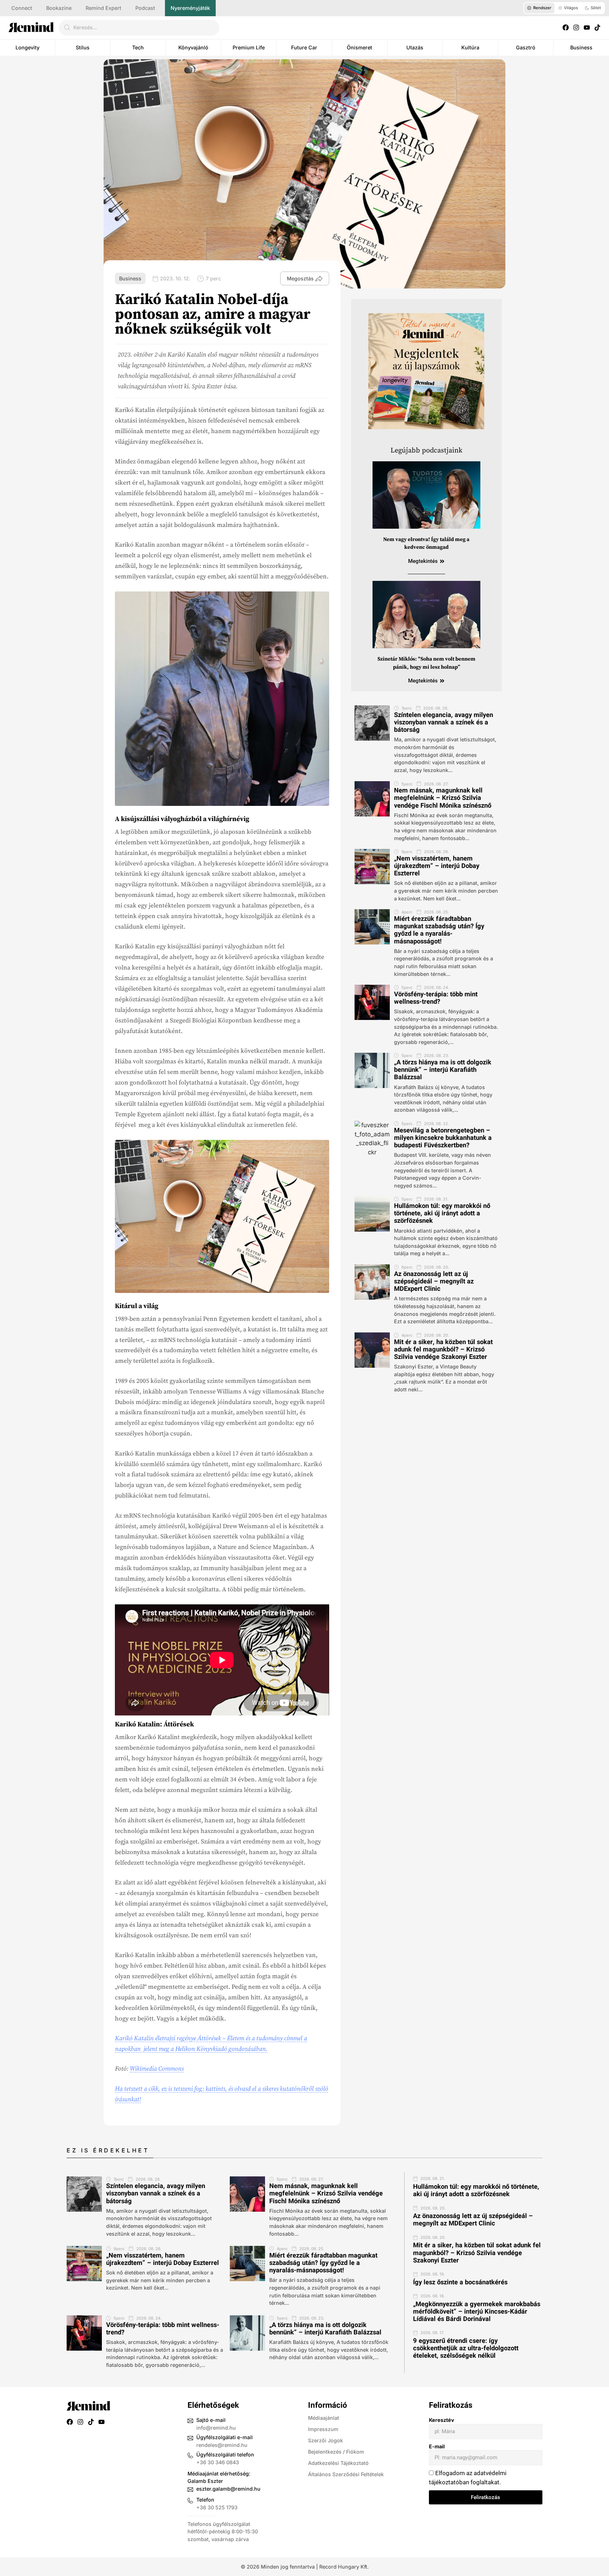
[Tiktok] (597, 28)
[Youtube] (587, 28)
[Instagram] (576, 28)
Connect (22, 8)
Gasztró (526, 47)
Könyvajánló (193, 47)
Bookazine (59, 8)
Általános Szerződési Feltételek (346, 2474)
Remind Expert (103, 8)
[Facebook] (566, 28)
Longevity (27, 47)
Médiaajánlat (324, 2418)
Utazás (415, 47)
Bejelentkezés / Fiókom (336, 2452)
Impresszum (323, 2429)
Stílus (83, 47)
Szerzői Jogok (325, 2440)
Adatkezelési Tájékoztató (338, 2463)
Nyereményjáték (190, 8)
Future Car (304, 47)
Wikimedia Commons (157, 2069)
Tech (138, 47)
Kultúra (470, 47)
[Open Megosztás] (319, 279)
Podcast (145, 8)
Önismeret (359, 47)
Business (581, 47)
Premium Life (249, 47)
